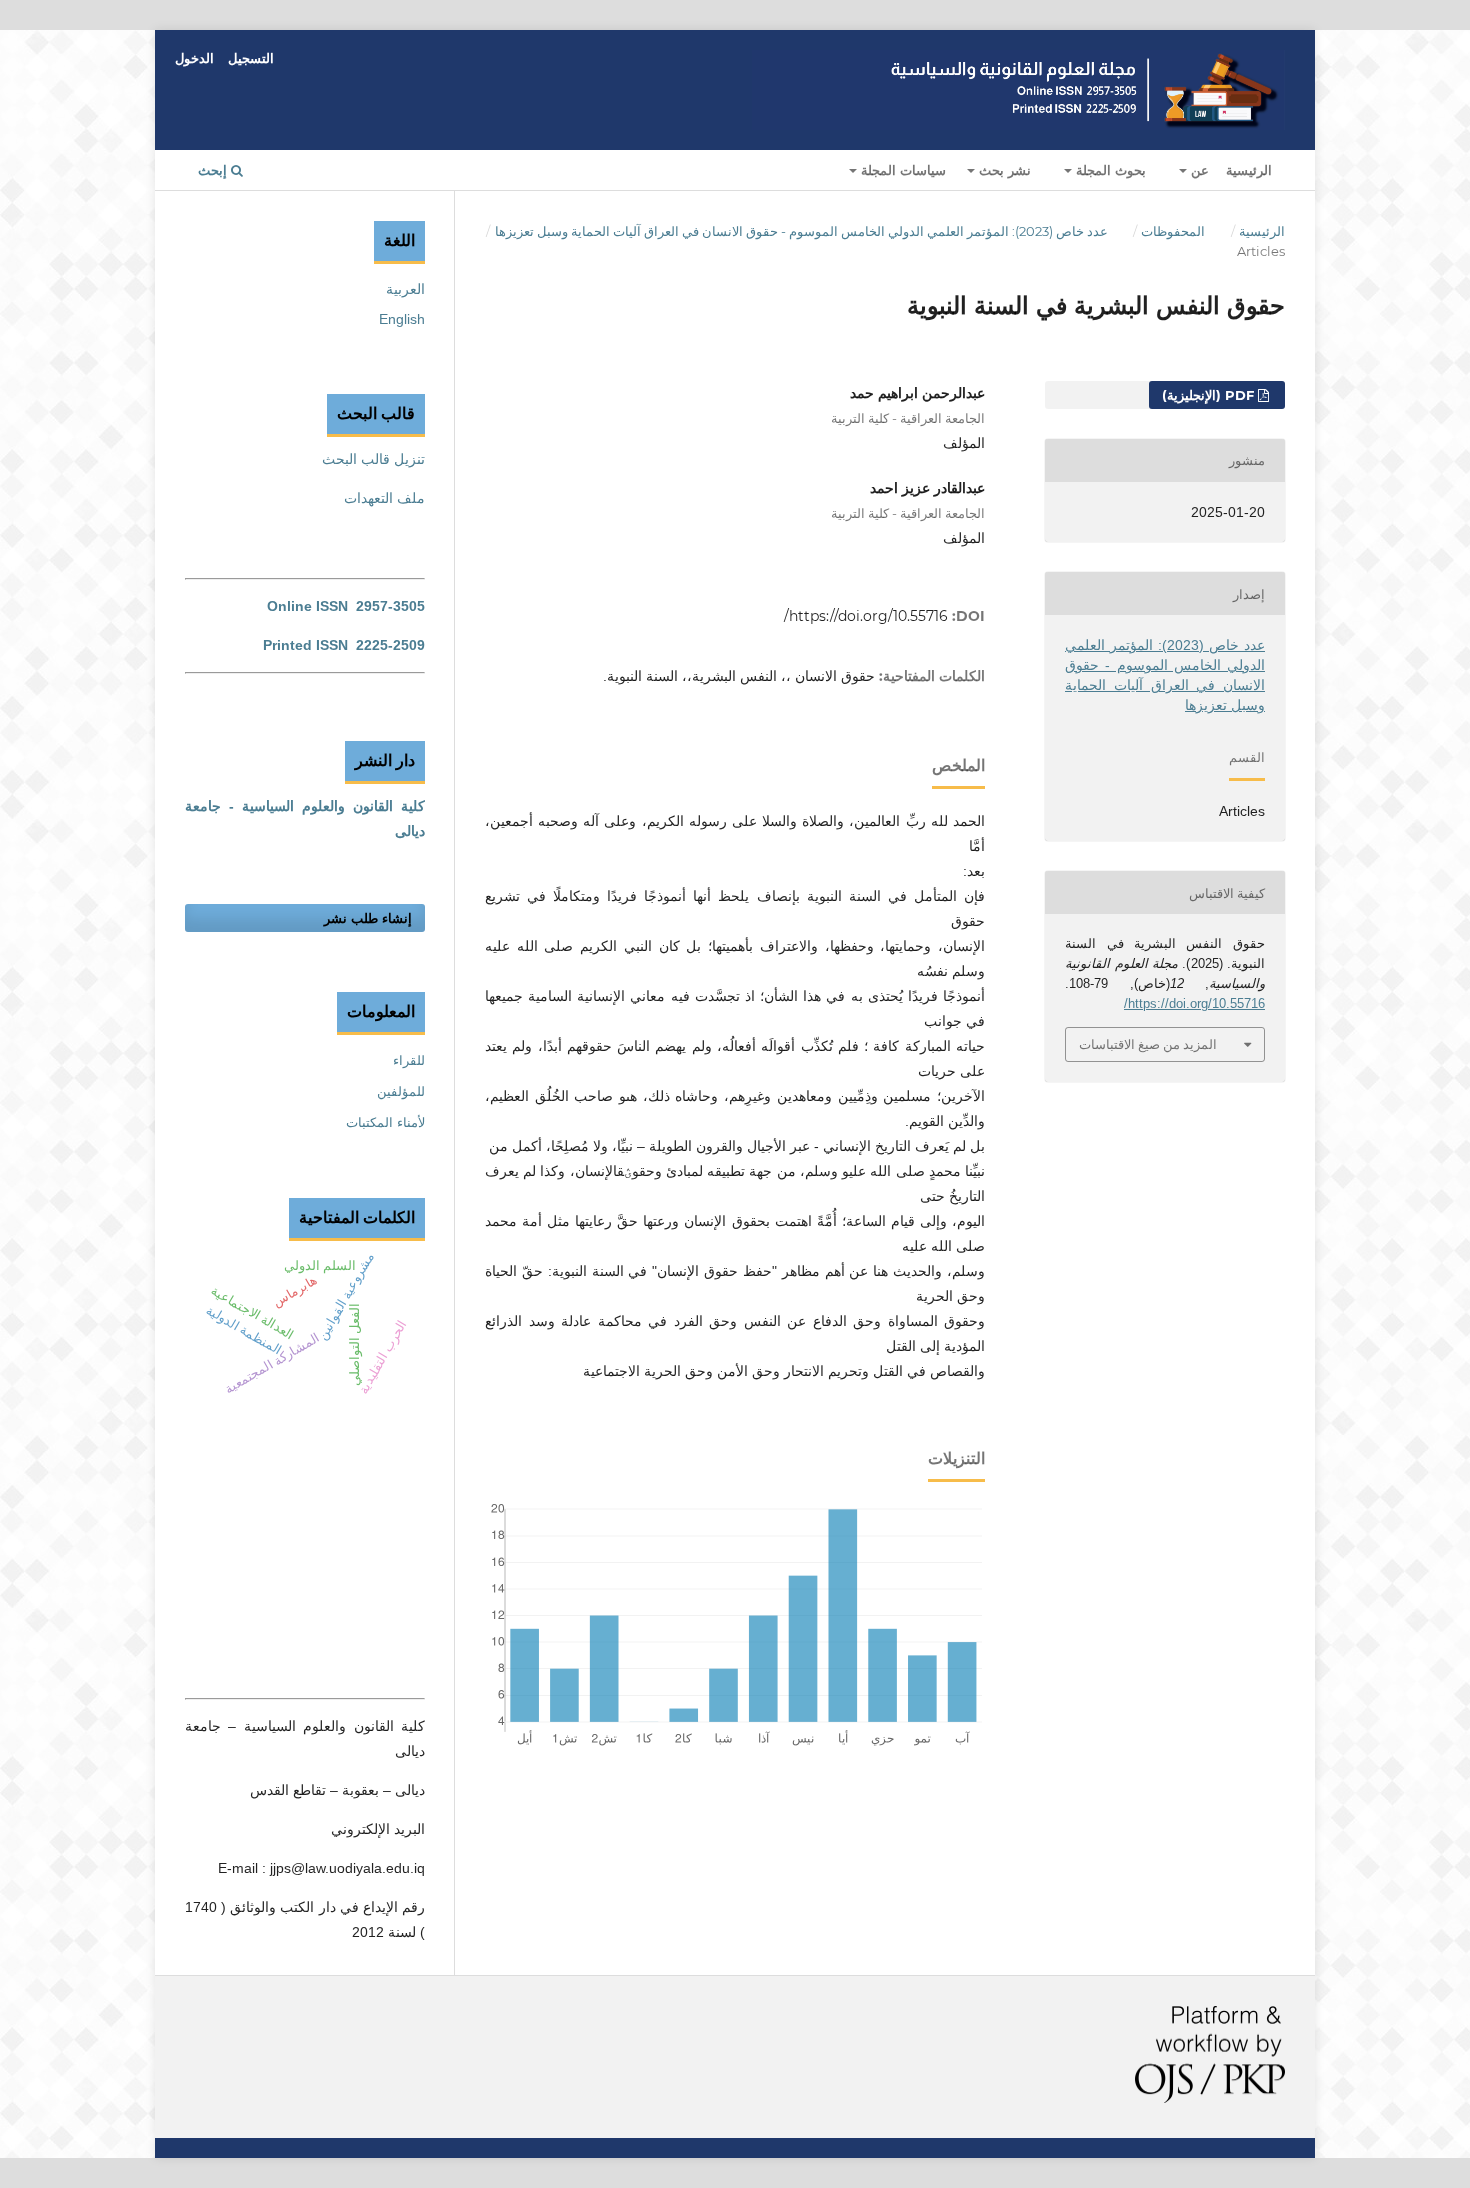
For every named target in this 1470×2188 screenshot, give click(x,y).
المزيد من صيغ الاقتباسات (1148, 1044)
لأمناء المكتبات (385, 1122)
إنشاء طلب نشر (368, 918)
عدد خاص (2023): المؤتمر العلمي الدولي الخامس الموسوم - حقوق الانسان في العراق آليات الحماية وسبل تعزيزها (801, 231)
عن (1198, 170)
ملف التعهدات (384, 498)
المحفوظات (1173, 231)
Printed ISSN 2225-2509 (344, 645)
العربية (405, 289)
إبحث (214, 170)
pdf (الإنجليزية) (1210, 395)
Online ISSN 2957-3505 (346, 606)
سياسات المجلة (901, 170)
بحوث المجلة (1109, 170)
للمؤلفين (401, 1091)
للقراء (409, 1060)
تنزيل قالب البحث (373, 459)
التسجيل (251, 58)
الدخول (194, 58)
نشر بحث (1003, 170)
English (402, 319)
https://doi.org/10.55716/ (866, 616)
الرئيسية (1249, 170)
